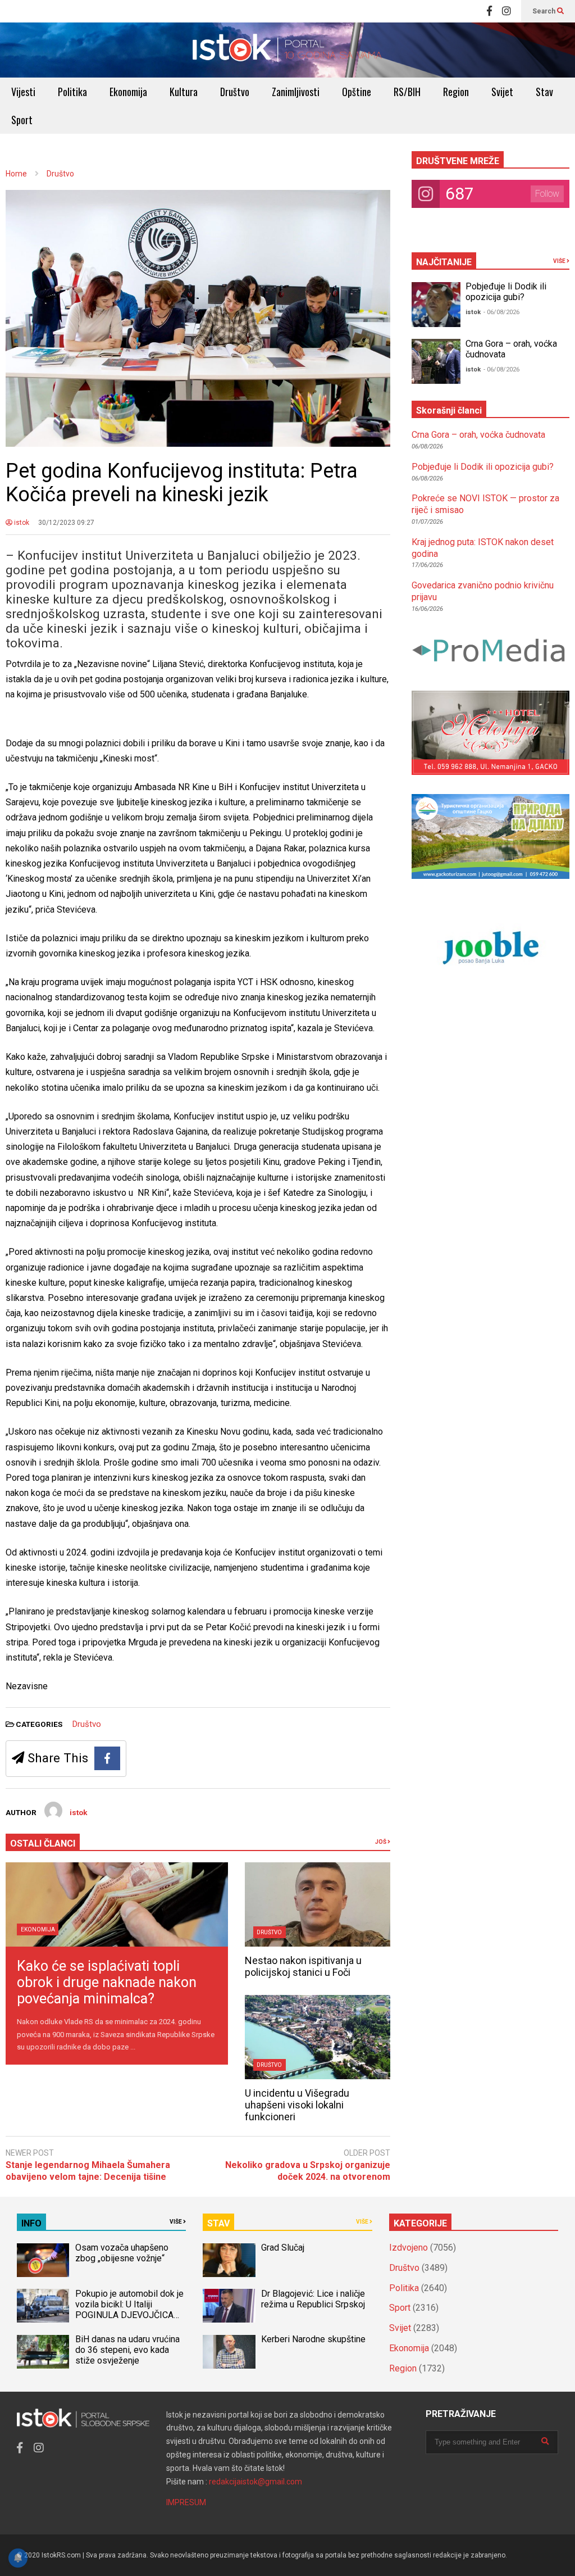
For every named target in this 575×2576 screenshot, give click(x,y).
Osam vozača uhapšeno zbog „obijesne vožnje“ (122, 2253)
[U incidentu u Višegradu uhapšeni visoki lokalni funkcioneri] (318, 2037)
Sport (22, 120)
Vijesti (23, 92)
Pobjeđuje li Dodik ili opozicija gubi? (506, 292)
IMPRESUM (186, 2502)
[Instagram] (506, 11)
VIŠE (560, 261)
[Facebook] (489, 11)
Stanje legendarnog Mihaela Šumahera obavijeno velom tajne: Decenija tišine (88, 2171)
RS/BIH (407, 92)
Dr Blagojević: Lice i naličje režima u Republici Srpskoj (314, 2299)
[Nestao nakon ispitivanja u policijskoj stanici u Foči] (318, 1904)
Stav (544, 92)
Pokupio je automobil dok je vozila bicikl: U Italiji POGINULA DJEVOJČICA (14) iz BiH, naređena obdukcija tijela (129, 2315)
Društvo (235, 92)
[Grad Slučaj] (229, 2260)
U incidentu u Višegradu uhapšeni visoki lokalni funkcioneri (297, 2105)
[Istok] (287, 50)
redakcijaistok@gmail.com (255, 2482)
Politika (72, 92)
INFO (31, 2223)
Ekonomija (128, 92)
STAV (218, 2223)
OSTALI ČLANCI (43, 1843)
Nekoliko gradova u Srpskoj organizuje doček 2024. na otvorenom (307, 2171)
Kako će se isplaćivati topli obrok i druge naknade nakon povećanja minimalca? (107, 1982)
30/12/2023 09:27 (66, 523)
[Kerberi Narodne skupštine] (229, 2352)
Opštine (357, 92)
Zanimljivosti (296, 92)
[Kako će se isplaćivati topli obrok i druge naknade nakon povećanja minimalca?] (117, 1904)
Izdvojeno (409, 2248)
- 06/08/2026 (501, 312)
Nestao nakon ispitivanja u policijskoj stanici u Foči (303, 1966)
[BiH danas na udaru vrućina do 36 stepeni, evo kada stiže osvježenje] (43, 2352)
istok (21, 523)
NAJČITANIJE (444, 262)
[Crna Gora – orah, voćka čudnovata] (436, 361)
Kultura (184, 92)
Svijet (502, 92)
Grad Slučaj (283, 2248)
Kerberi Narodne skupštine (313, 2339)
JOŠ (381, 1842)
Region (456, 92)
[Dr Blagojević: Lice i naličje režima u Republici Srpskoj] (229, 2306)
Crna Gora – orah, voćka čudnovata (478, 435)
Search (545, 11)
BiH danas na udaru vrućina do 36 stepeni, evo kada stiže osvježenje (127, 2350)
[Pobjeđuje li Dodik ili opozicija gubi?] (436, 305)
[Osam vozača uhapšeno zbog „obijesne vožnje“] (43, 2260)
